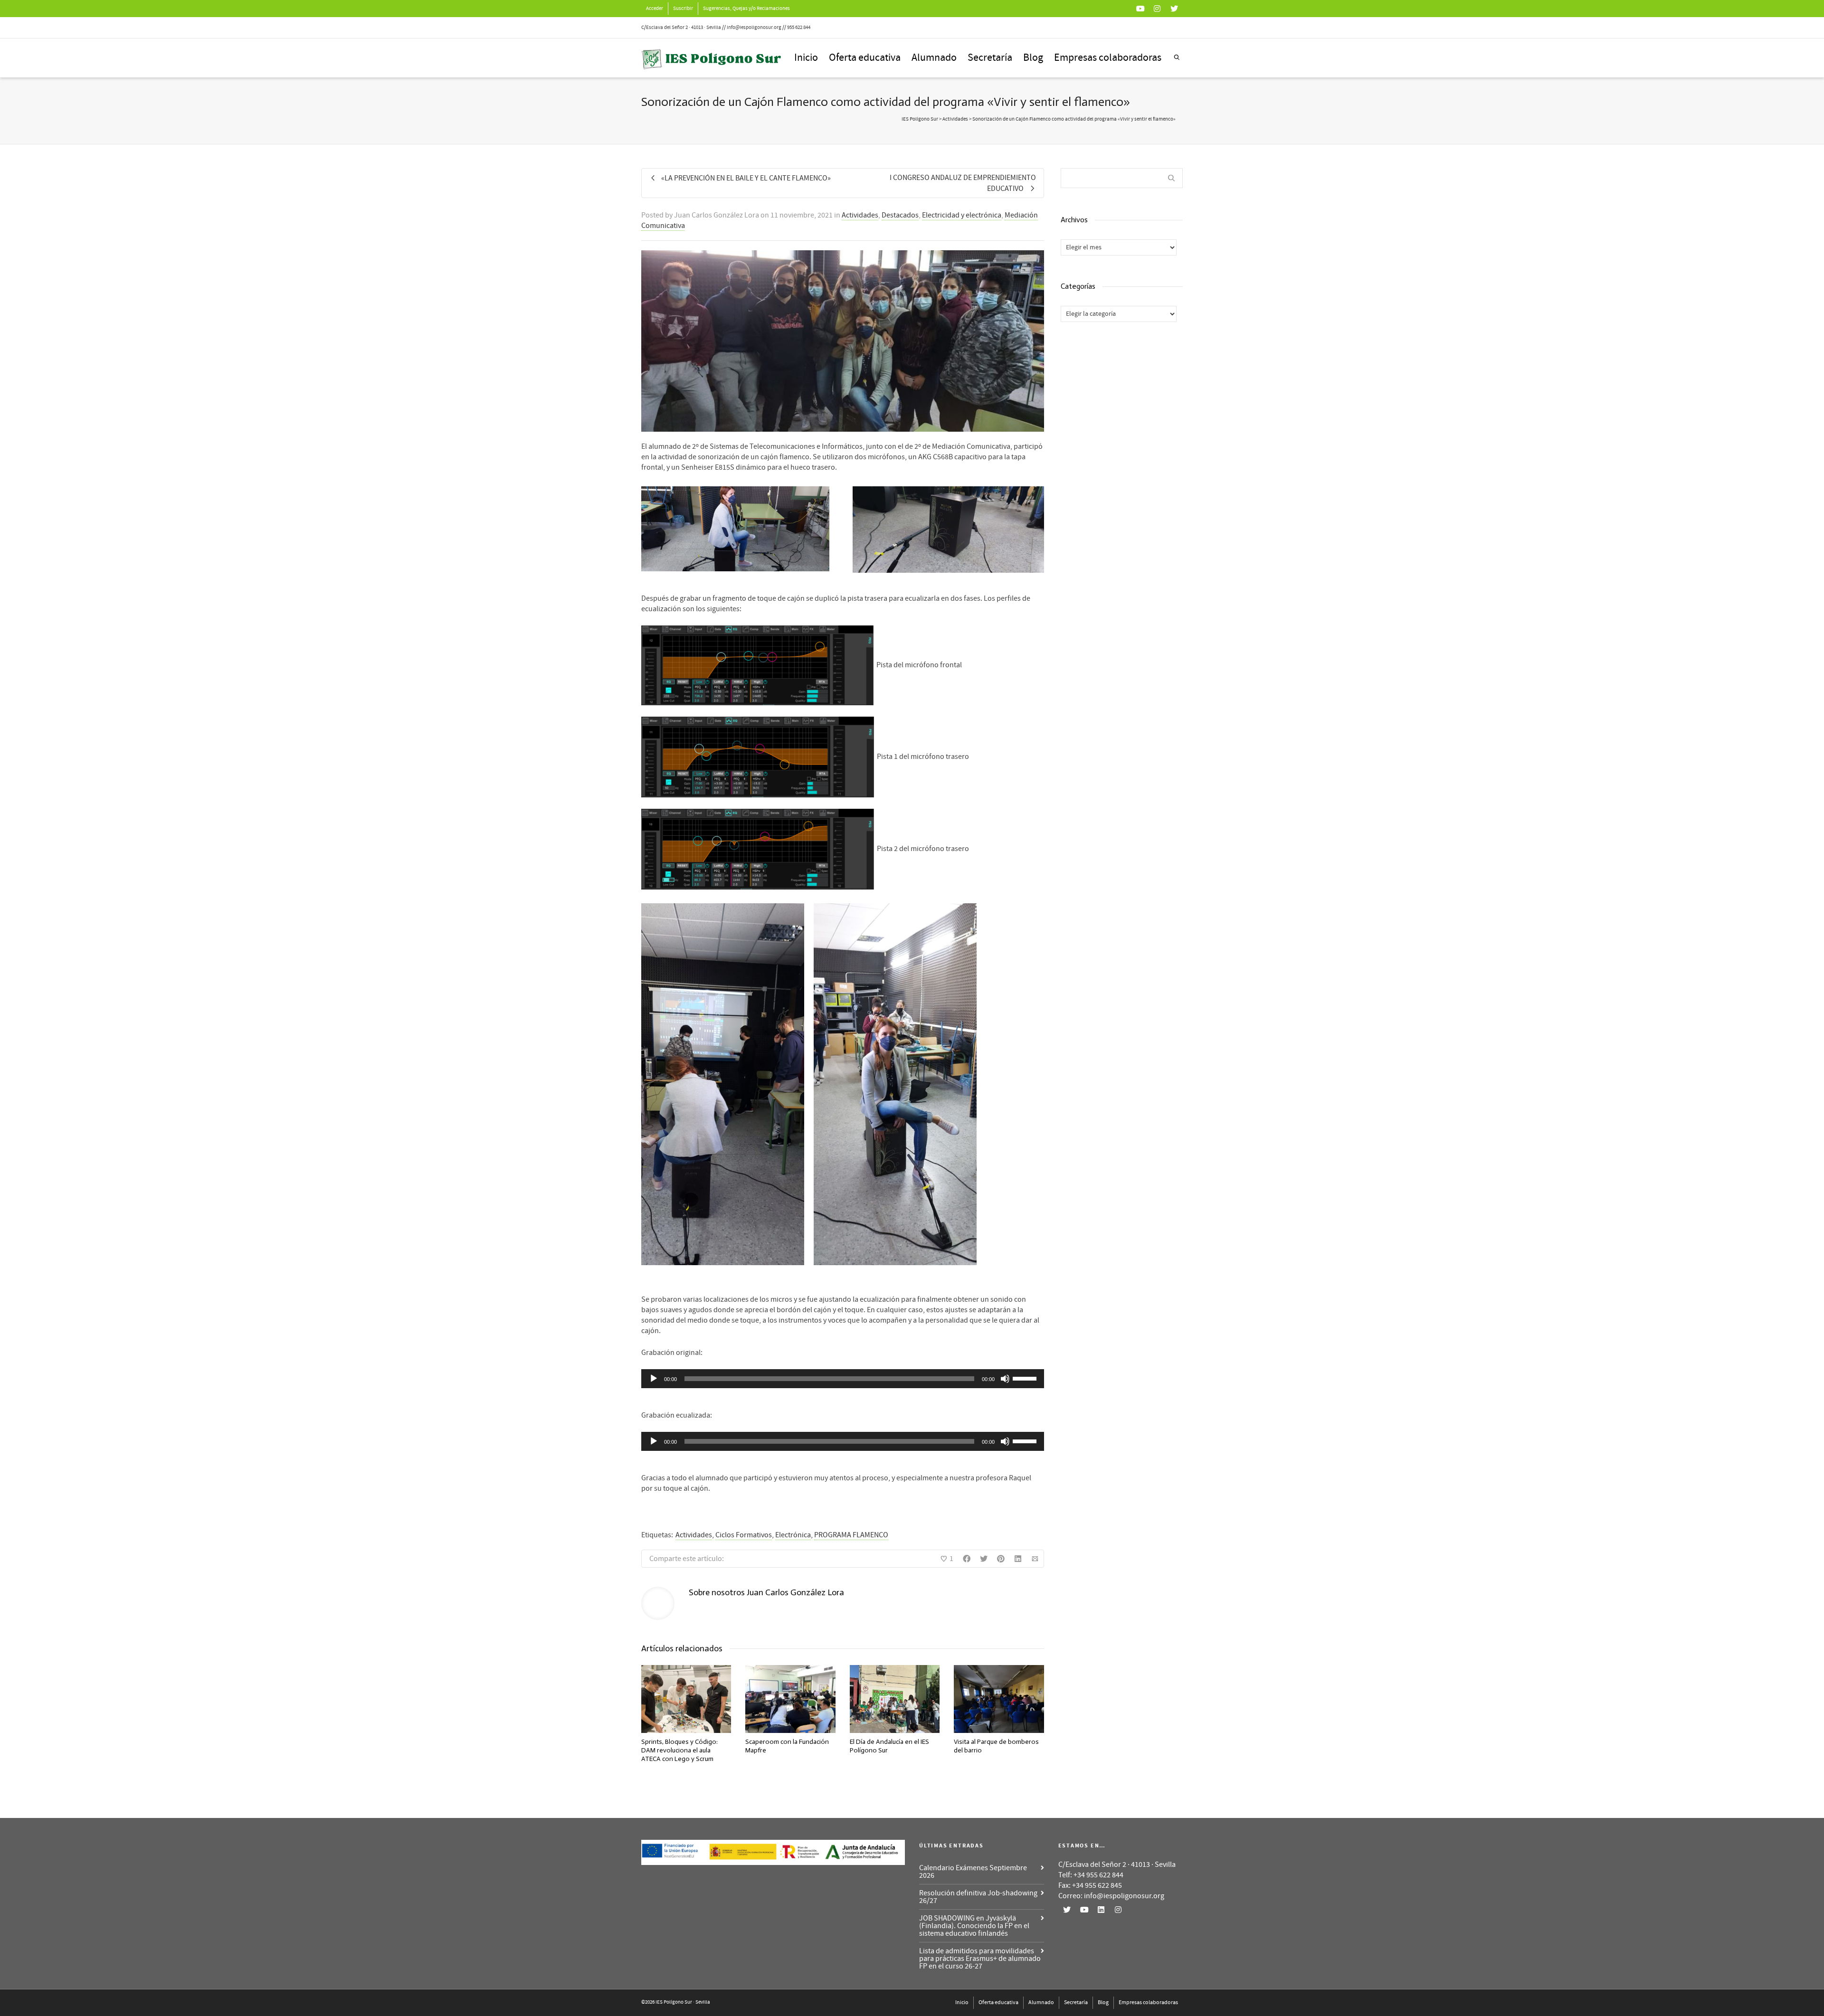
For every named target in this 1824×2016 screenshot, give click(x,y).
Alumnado (934, 58)
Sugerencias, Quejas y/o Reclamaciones (746, 9)
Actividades (860, 215)
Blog (1033, 58)
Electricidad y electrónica (962, 215)
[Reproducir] (654, 1379)
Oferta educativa (865, 58)
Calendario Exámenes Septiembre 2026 (973, 1872)
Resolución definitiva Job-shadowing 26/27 (978, 1897)
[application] (843, 1379)
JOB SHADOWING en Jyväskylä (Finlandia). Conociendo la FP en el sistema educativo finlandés (974, 1926)
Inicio (806, 58)
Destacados (900, 215)
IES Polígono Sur (920, 119)
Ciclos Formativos (744, 1535)
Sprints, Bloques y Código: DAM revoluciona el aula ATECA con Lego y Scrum (679, 1750)
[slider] (1026, 1378)
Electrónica (793, 1535)
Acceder (655, 9)
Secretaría (990, 58)
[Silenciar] (1005, 1379)
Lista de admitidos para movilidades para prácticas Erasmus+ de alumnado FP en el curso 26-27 (980, 1959)
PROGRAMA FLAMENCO (851, 1535)
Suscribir (683, 9)
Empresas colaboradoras (1108, 58)
